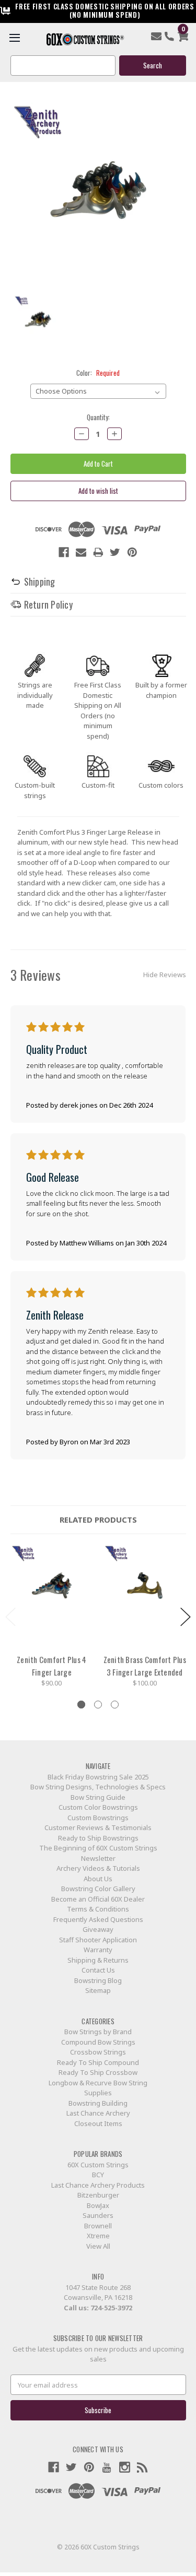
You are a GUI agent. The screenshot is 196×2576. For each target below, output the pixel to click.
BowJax (98, 2205)
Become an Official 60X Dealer (98, 1899)
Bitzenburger (98, 2195)
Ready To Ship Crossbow (98, 2072)
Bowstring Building (98, 2103)
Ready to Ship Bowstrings (98, 1838)
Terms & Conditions (98, 1909)
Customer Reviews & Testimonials (98, 1827)
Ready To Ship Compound (98, 2062)
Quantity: (98, 417)
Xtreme (98, 2236)
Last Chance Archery (98, 2113)
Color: (98, 373)
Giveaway (98, 1929)
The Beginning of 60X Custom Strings (98, 1848)
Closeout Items (98, 2123)
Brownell (98, 2226)
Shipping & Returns (98, 1960)
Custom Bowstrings (98, 1818)
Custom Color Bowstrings (98, 1807)
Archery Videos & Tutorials (98, 1868)
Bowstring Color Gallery (98, 1889)
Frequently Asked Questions (98, 1919)
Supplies (98, 2093)
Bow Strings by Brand (98, 2032)
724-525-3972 (111, 2308)
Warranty (98, 1950)
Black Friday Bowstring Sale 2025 (98, 1777)
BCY (98, 2175)
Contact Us (98, 1970)
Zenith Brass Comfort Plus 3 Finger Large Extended (145, 1666)
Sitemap (98, 1990)
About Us (98, 1879)
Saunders (98, 2215)
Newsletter (98, 1858)
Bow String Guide (98, 1797)
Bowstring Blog (98, 1980)
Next (186, 1617)
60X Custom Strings (98, 2165)
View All (98, 2246)
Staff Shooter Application (98, 1940)
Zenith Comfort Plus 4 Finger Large (51, 1666)
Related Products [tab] (98, 1520)
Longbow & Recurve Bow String (98, 2083)
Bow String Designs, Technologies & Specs (98, 1787)
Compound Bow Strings (98, 2042)
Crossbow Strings (98, 2052)
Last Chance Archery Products (98, 2185)
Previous (10, 1617)
